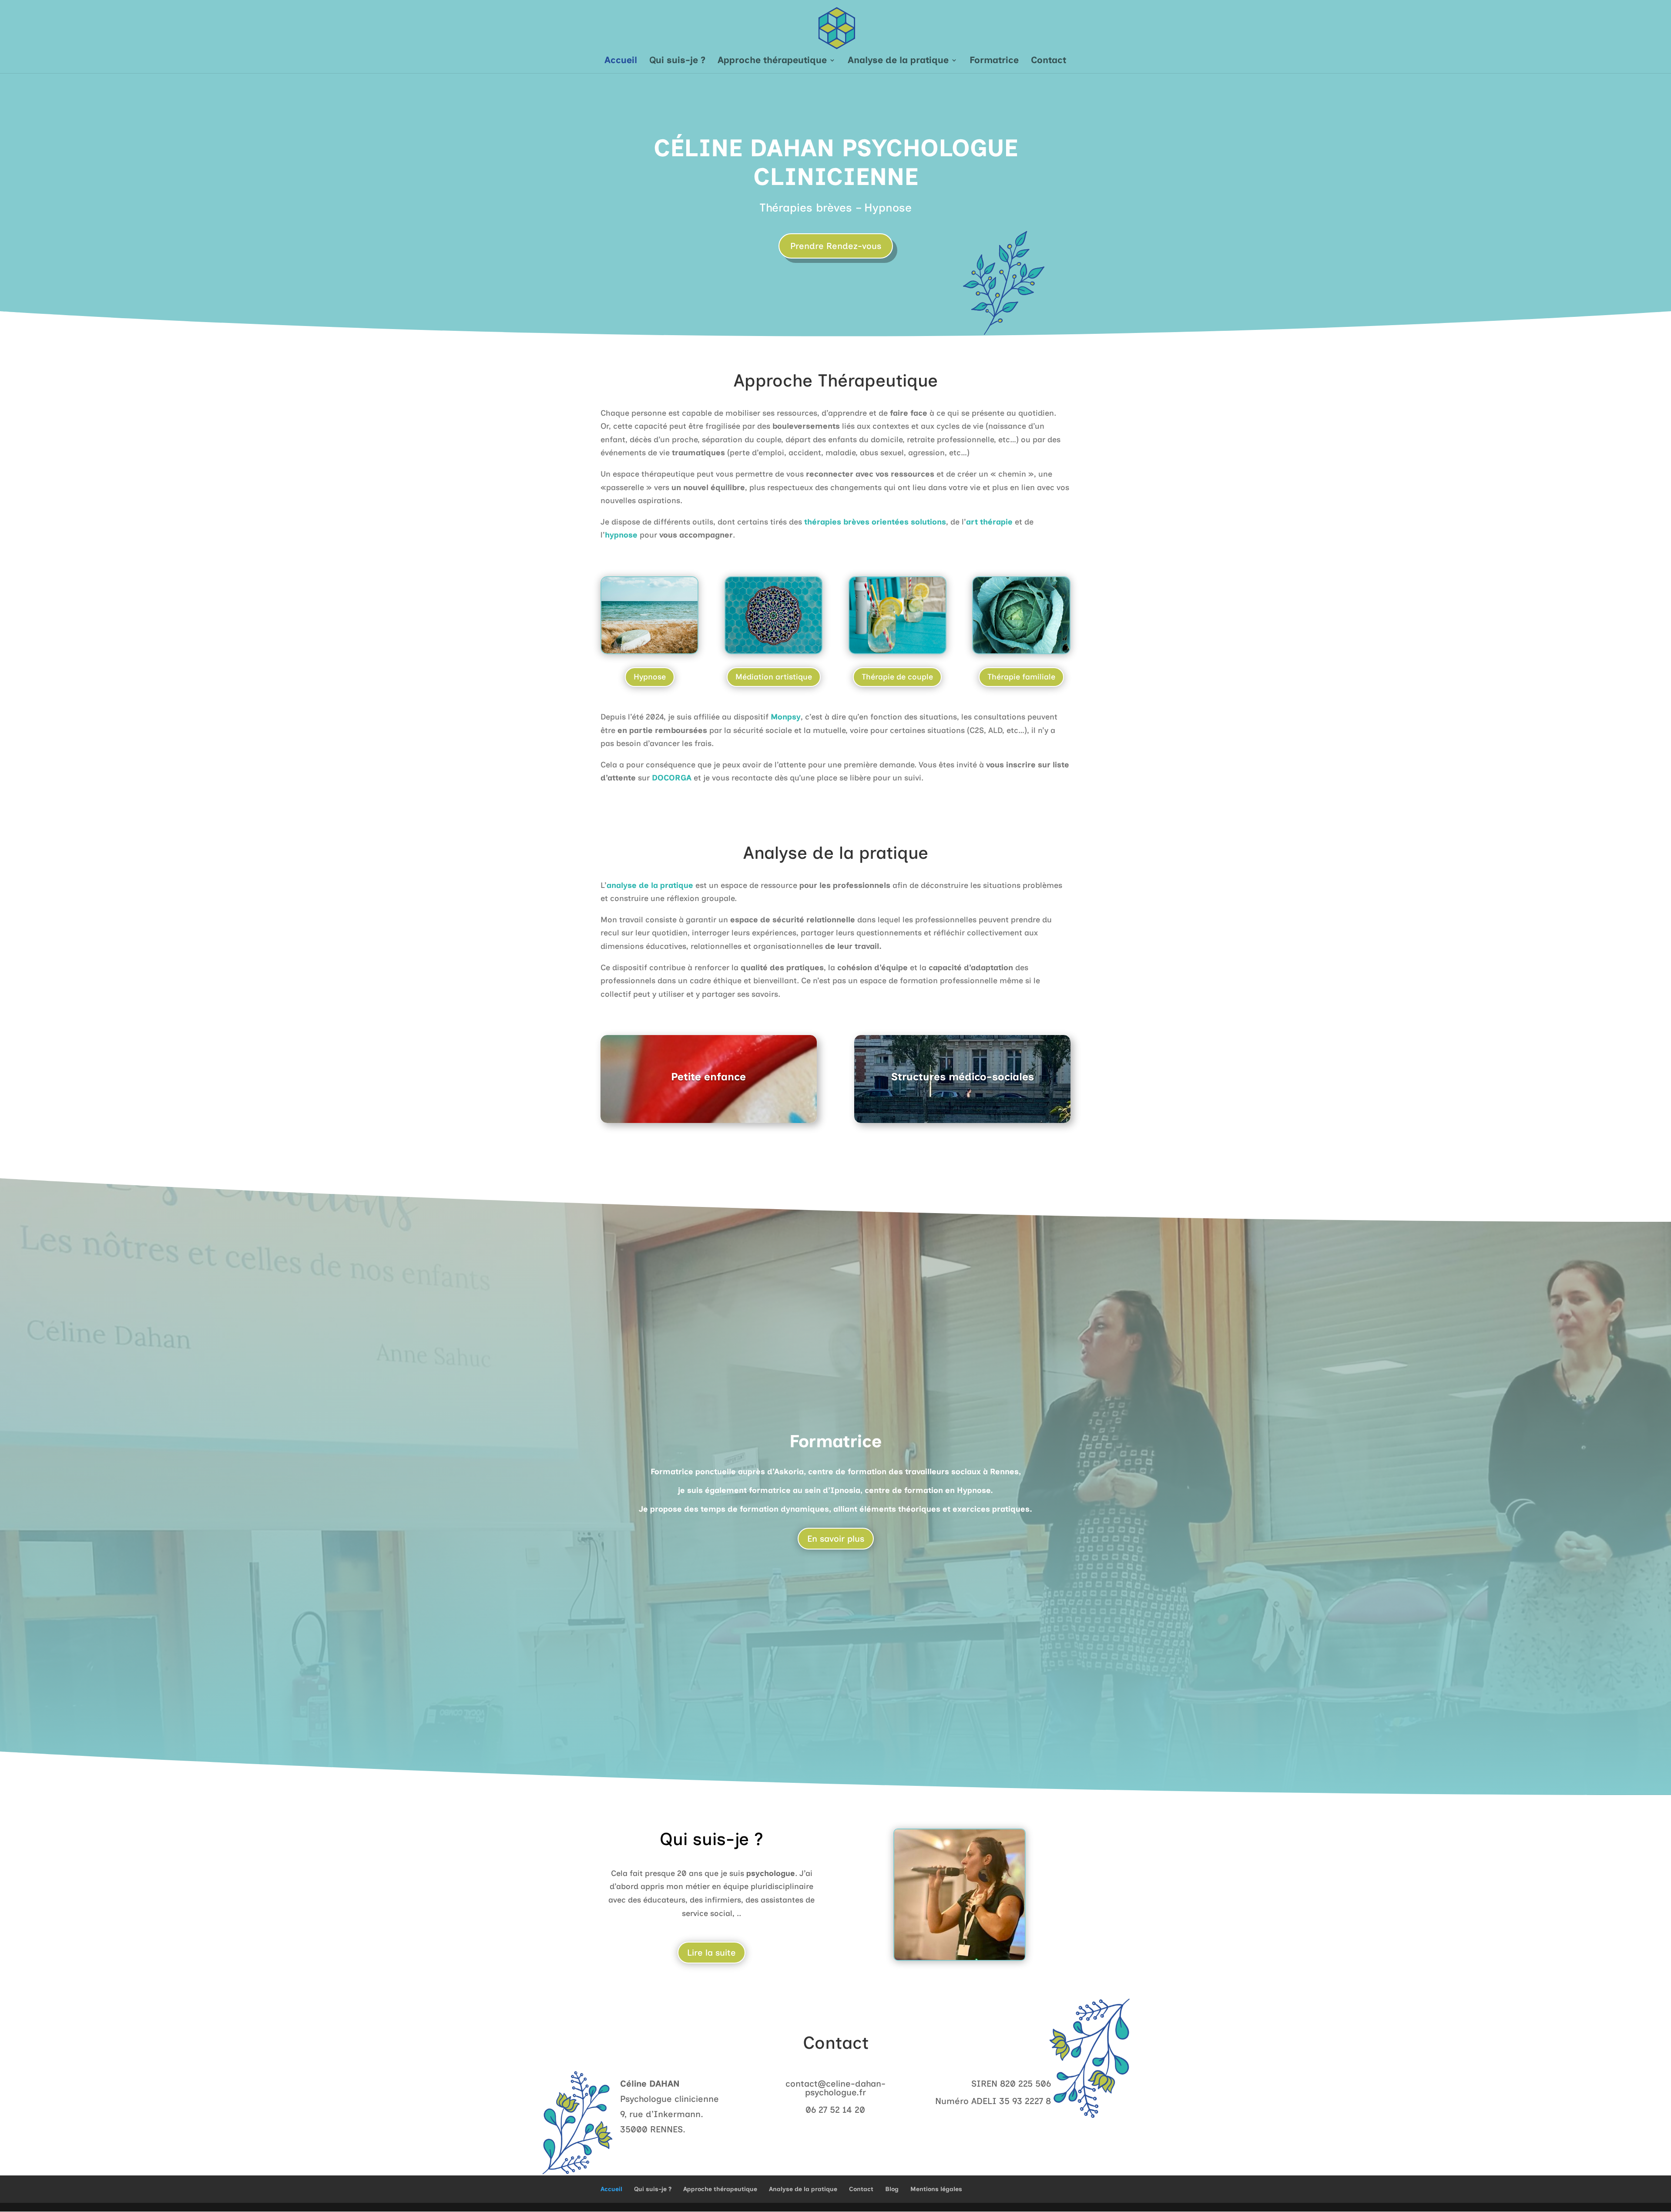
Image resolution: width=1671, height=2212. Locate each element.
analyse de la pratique (650, 885)
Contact (1049, 61)
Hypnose (650, 677)
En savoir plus (836, 1539)
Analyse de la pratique (898, 61)
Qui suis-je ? (677, 61)
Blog (892, 2189)
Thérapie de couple (897, 677)
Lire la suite (711, 1953)
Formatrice (994, 61)
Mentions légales (936, 2189)
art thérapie (989, 522)
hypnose (621, 535)
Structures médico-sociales (963, 1077)
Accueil (621, 61)
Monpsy (786, 717)
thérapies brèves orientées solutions (875, 522)
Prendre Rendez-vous (836, 246)
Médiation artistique (774, 677)
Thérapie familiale (1021, 677)
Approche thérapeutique (772, 61)
